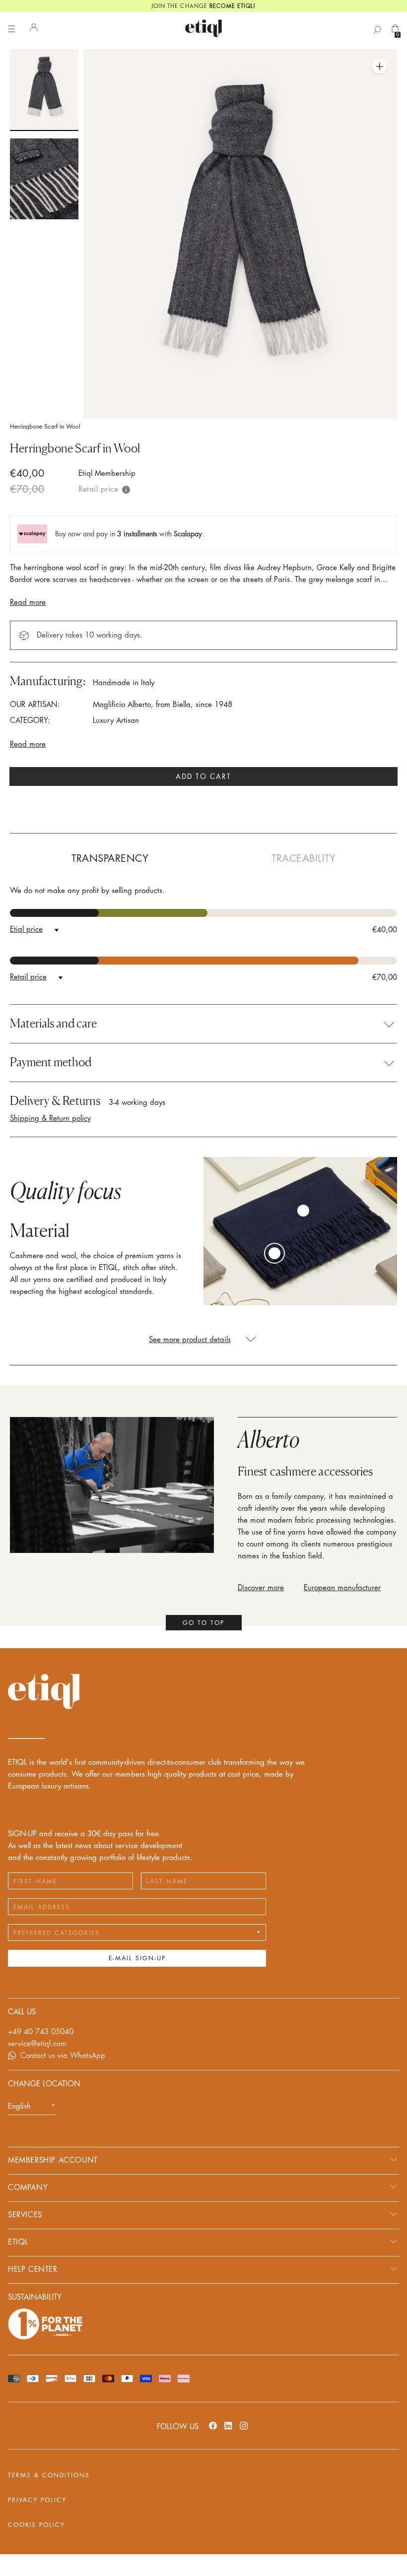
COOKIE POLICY (36, 2525)
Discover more (261, 1588)
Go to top (203, 1623)
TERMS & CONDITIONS (49, 2475)
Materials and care (53, 1024)
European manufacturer (342, 1588)
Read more (28, 603)
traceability (304, 859)
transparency (110, 859)
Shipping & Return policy (50, 1119)
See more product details (190, 1340)
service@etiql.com (37, 2044)
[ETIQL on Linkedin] (228, 2425)
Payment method (51, 1062)
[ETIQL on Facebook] (213, 2425)
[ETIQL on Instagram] (244, 2425)
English (19, 2106)
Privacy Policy (37, 2500)
